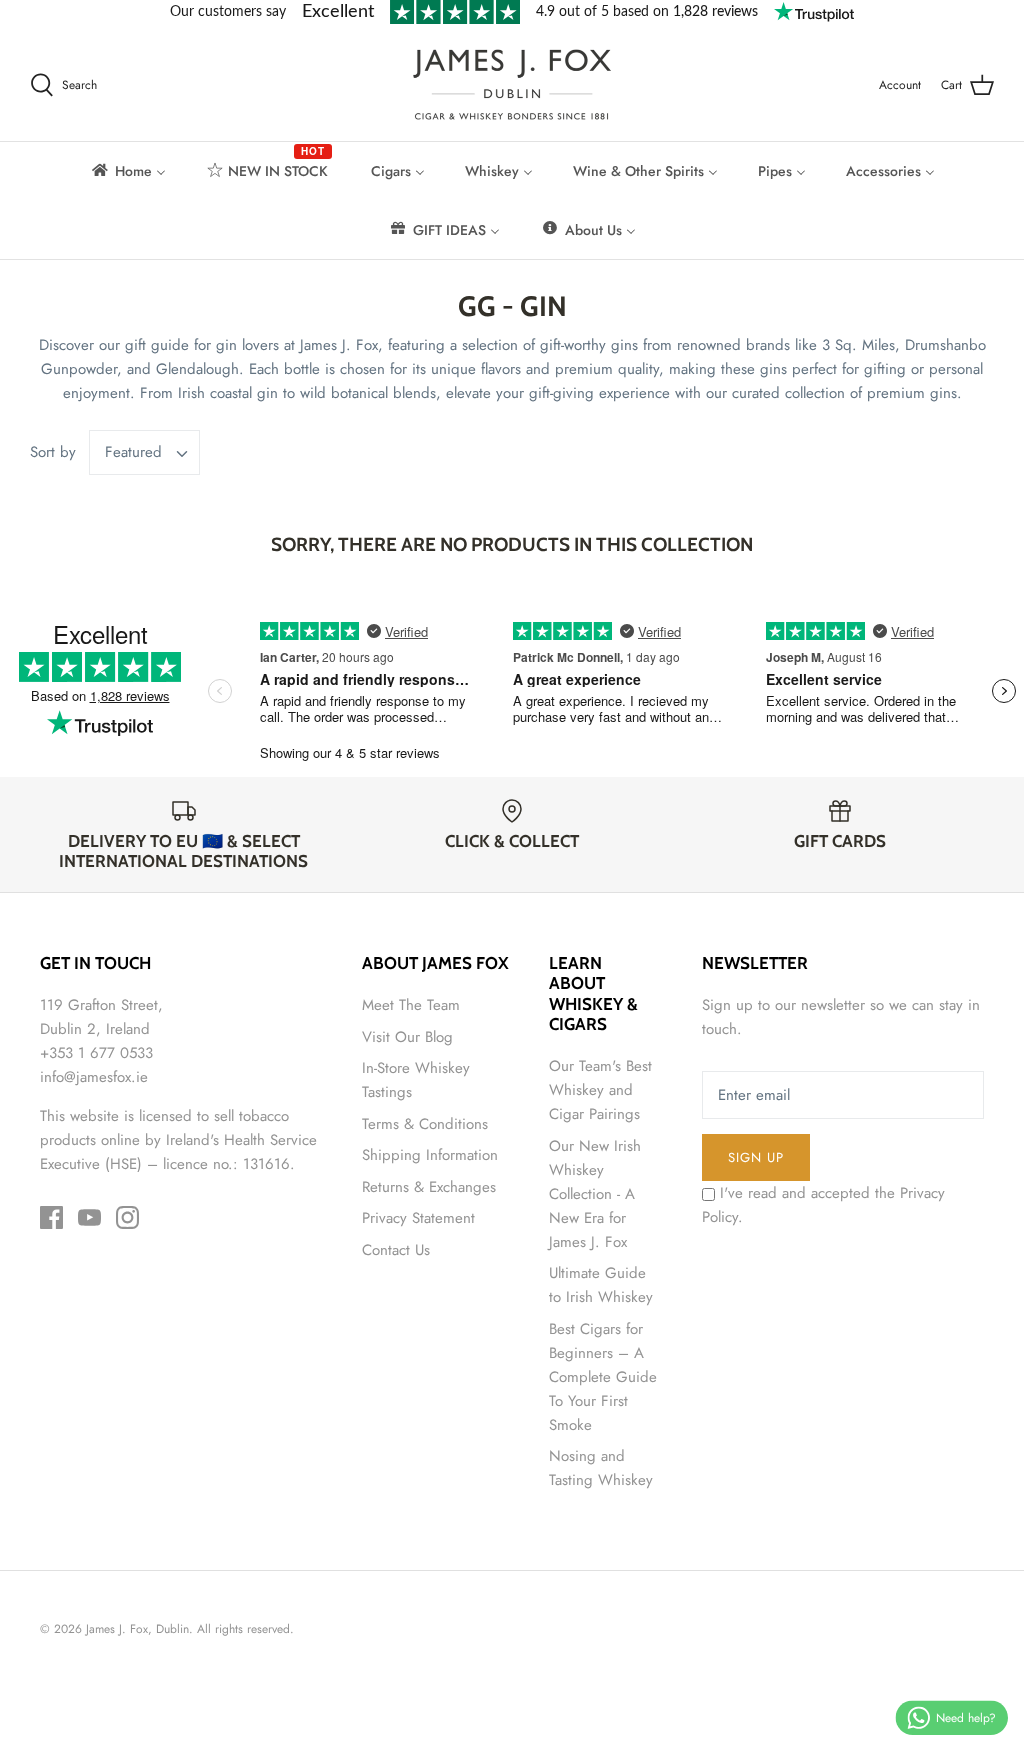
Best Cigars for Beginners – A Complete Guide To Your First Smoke (603, 1377)
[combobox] (145, 452)
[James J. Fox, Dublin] (512, 84)
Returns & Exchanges (429, 1187)
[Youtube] (89, 1217)
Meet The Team (411, 1005)
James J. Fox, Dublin (137, 1629)
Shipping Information (430, 1155)
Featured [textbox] (133, 452)
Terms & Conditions (425, 1124)
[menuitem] (127, 171)
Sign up (756, 1157)
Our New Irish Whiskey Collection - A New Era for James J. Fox (595, 1194)
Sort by (53, 452)
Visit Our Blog (407, 1037)
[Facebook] (51, 1217)
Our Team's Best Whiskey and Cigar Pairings (600, 1090)
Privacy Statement (418, 1218)
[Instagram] (127, 1217)
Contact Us (396, 1250)
